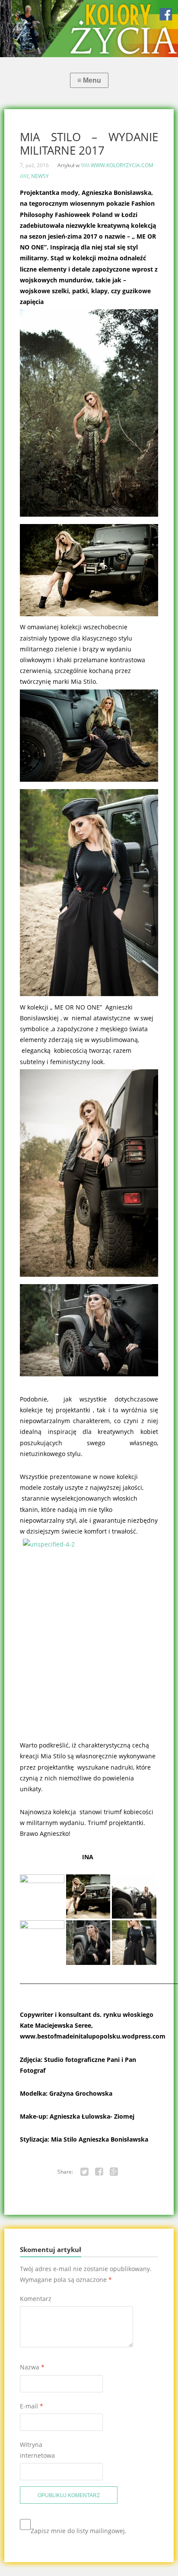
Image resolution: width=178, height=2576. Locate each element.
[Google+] (114, 2172)
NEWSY (40, 176)
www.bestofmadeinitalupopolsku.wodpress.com (93, 2036)
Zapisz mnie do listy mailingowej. (79, 2531)
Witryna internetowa (37, 2450)
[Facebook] (99, 2172)
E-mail (32, 2406)
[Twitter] (84, 2172)
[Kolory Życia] (89, 29)
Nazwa (32, 2367)
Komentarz (36, 2299)
